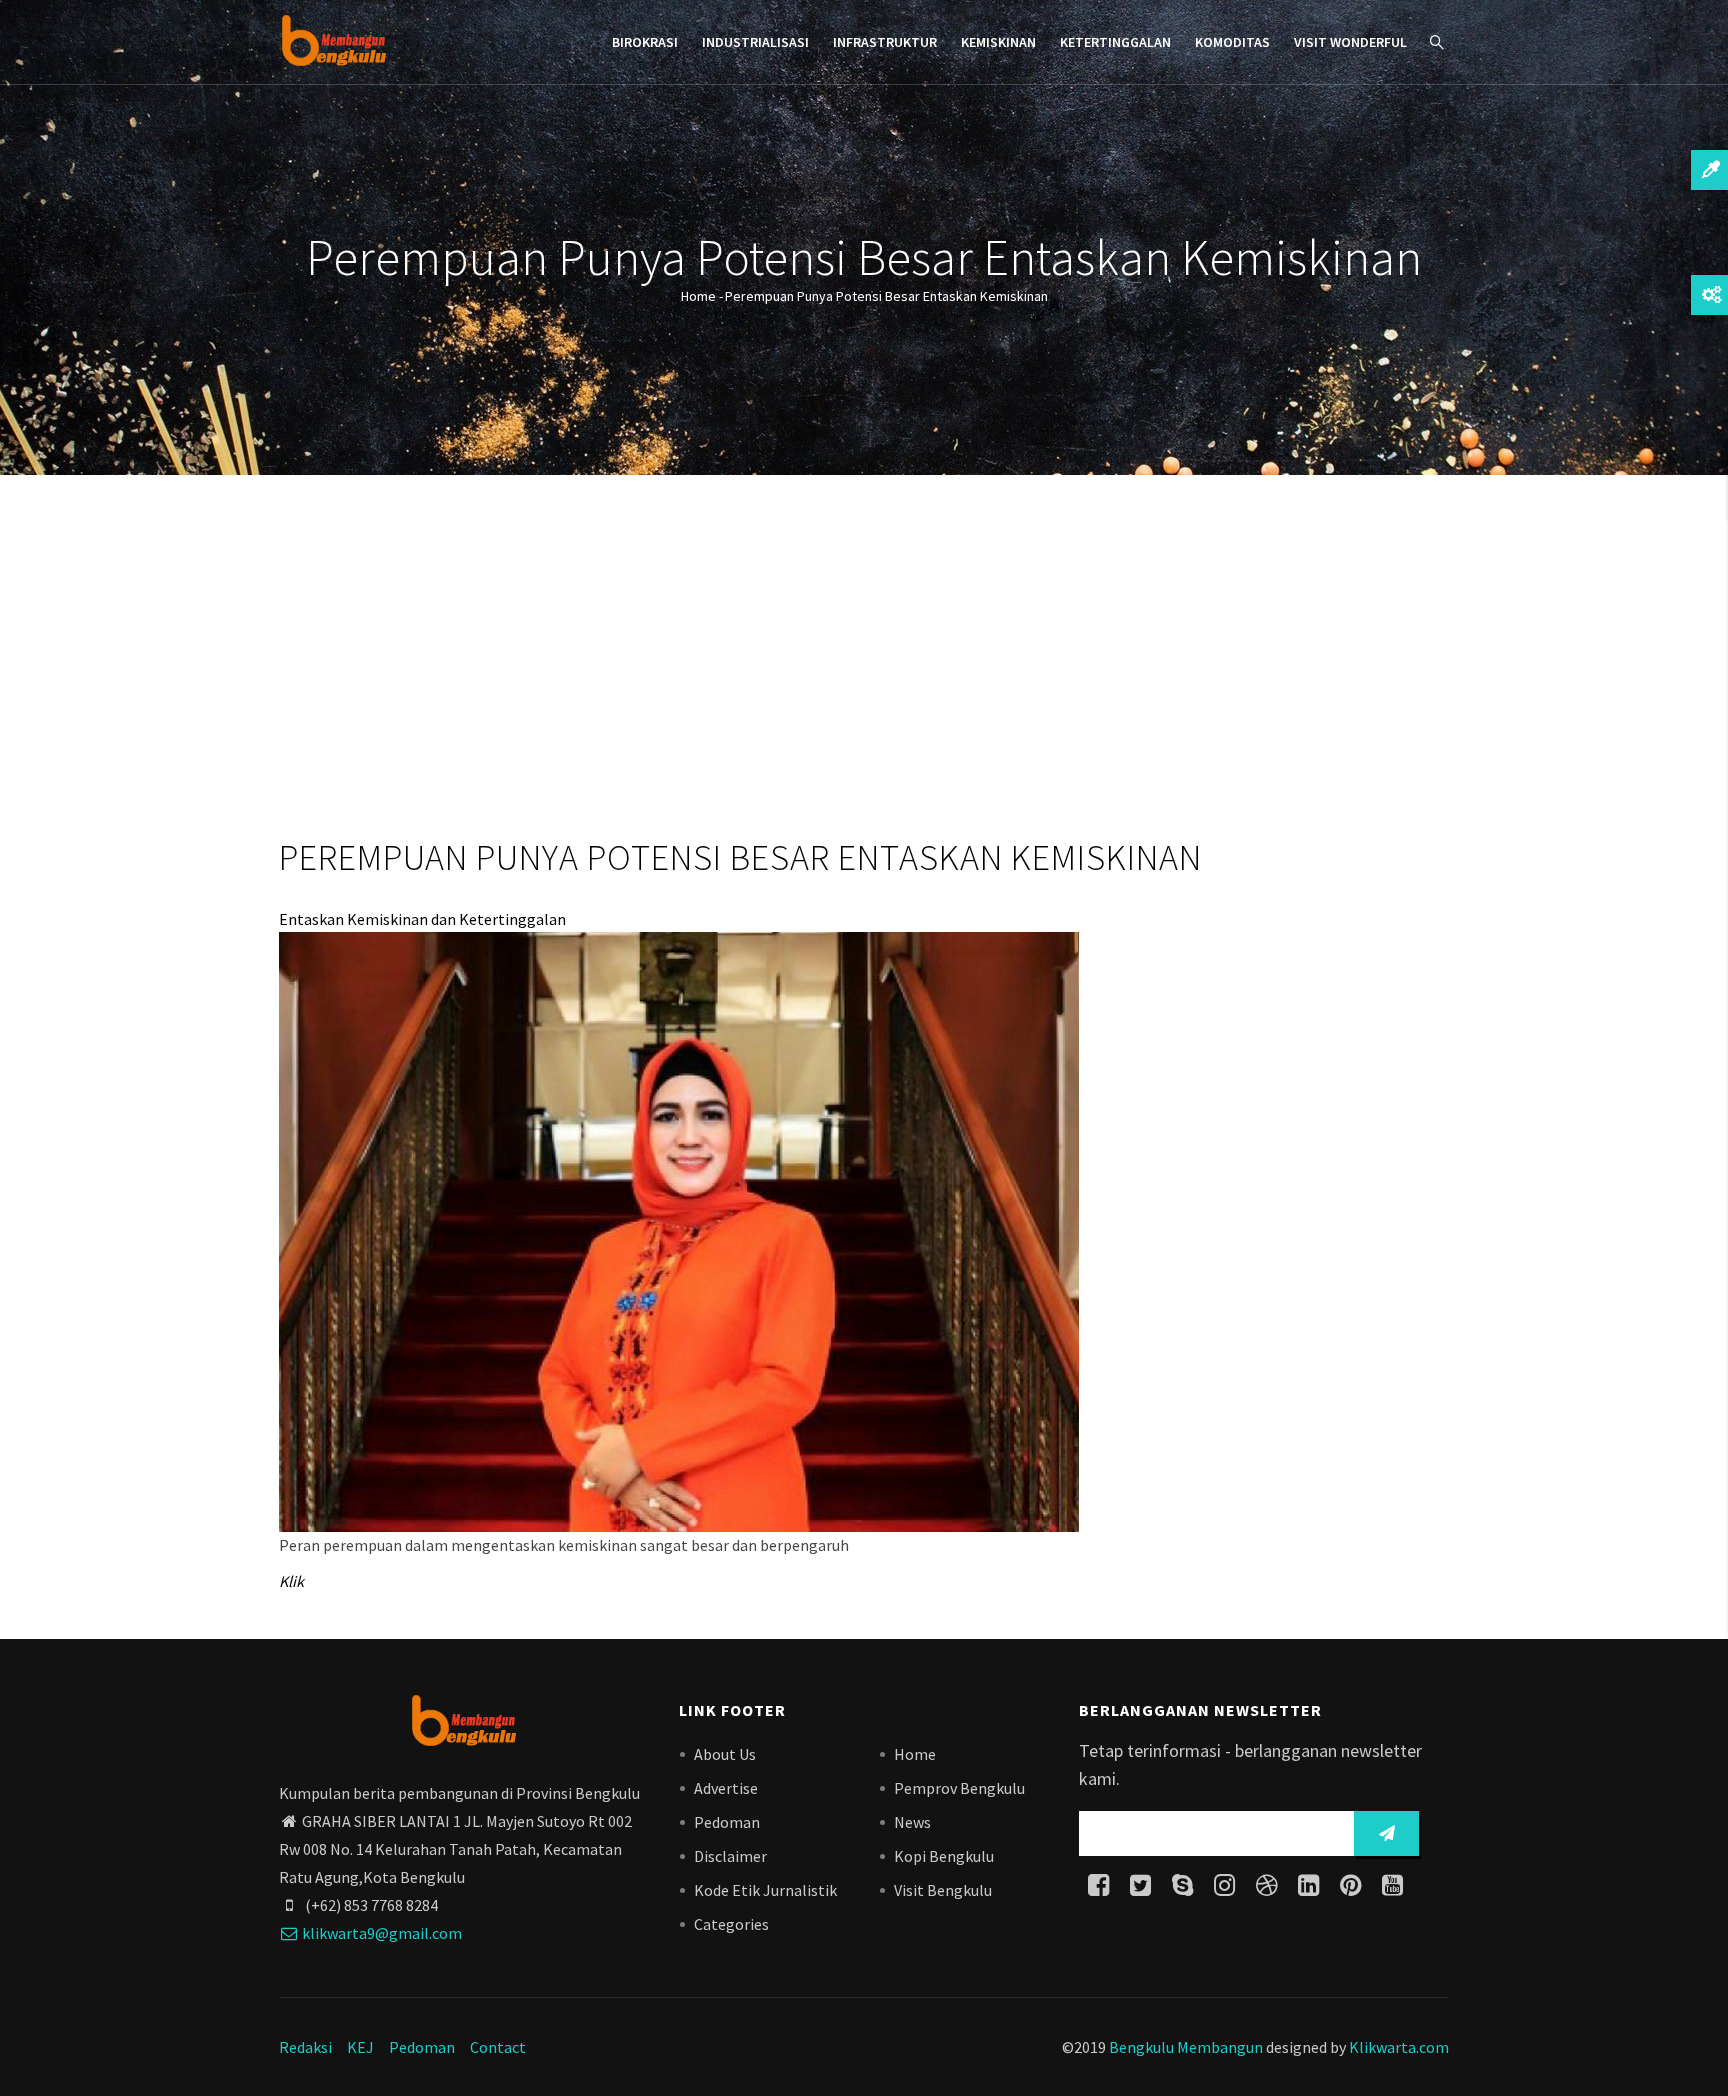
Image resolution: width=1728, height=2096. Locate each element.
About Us (725, 1754)
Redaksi (305, 2047)
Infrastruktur (885, 42)
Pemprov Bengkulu (959, 1788)
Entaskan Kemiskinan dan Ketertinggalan (422, 919)
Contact (498, 2047)
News (912, 1822)
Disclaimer (730, 1856)
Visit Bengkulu (943, 1890)
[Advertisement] (864, 660)
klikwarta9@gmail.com (382, 1933)
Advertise (726, 1788)
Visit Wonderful (1350, 42)
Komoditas (1232, 42)
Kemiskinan (998, 42)
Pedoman (727, 1822)
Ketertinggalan (1115, 42)
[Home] (333, 40)
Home (698, 296)
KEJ (360, 2047)
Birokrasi (645, 42)
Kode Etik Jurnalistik (765, 1890)
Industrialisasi (755, 42)
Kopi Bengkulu (944, 1856)
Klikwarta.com (1399, 2047)
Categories (731, 1924)
